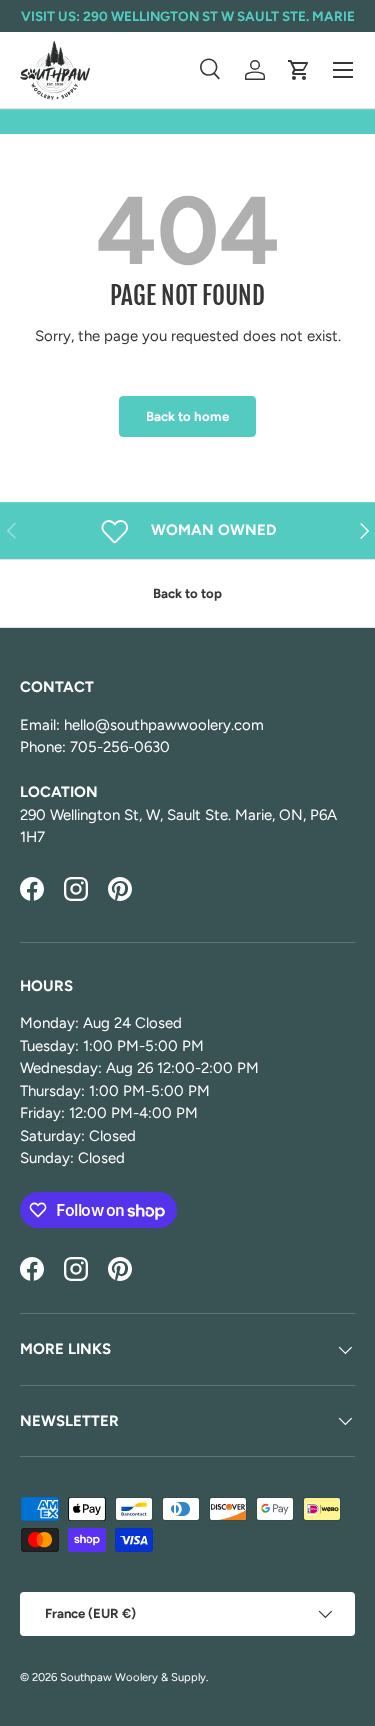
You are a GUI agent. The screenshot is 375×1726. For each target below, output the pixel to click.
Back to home (187, 416)
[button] (299, 70)
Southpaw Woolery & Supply (133, 1677)
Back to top (187, 593)
